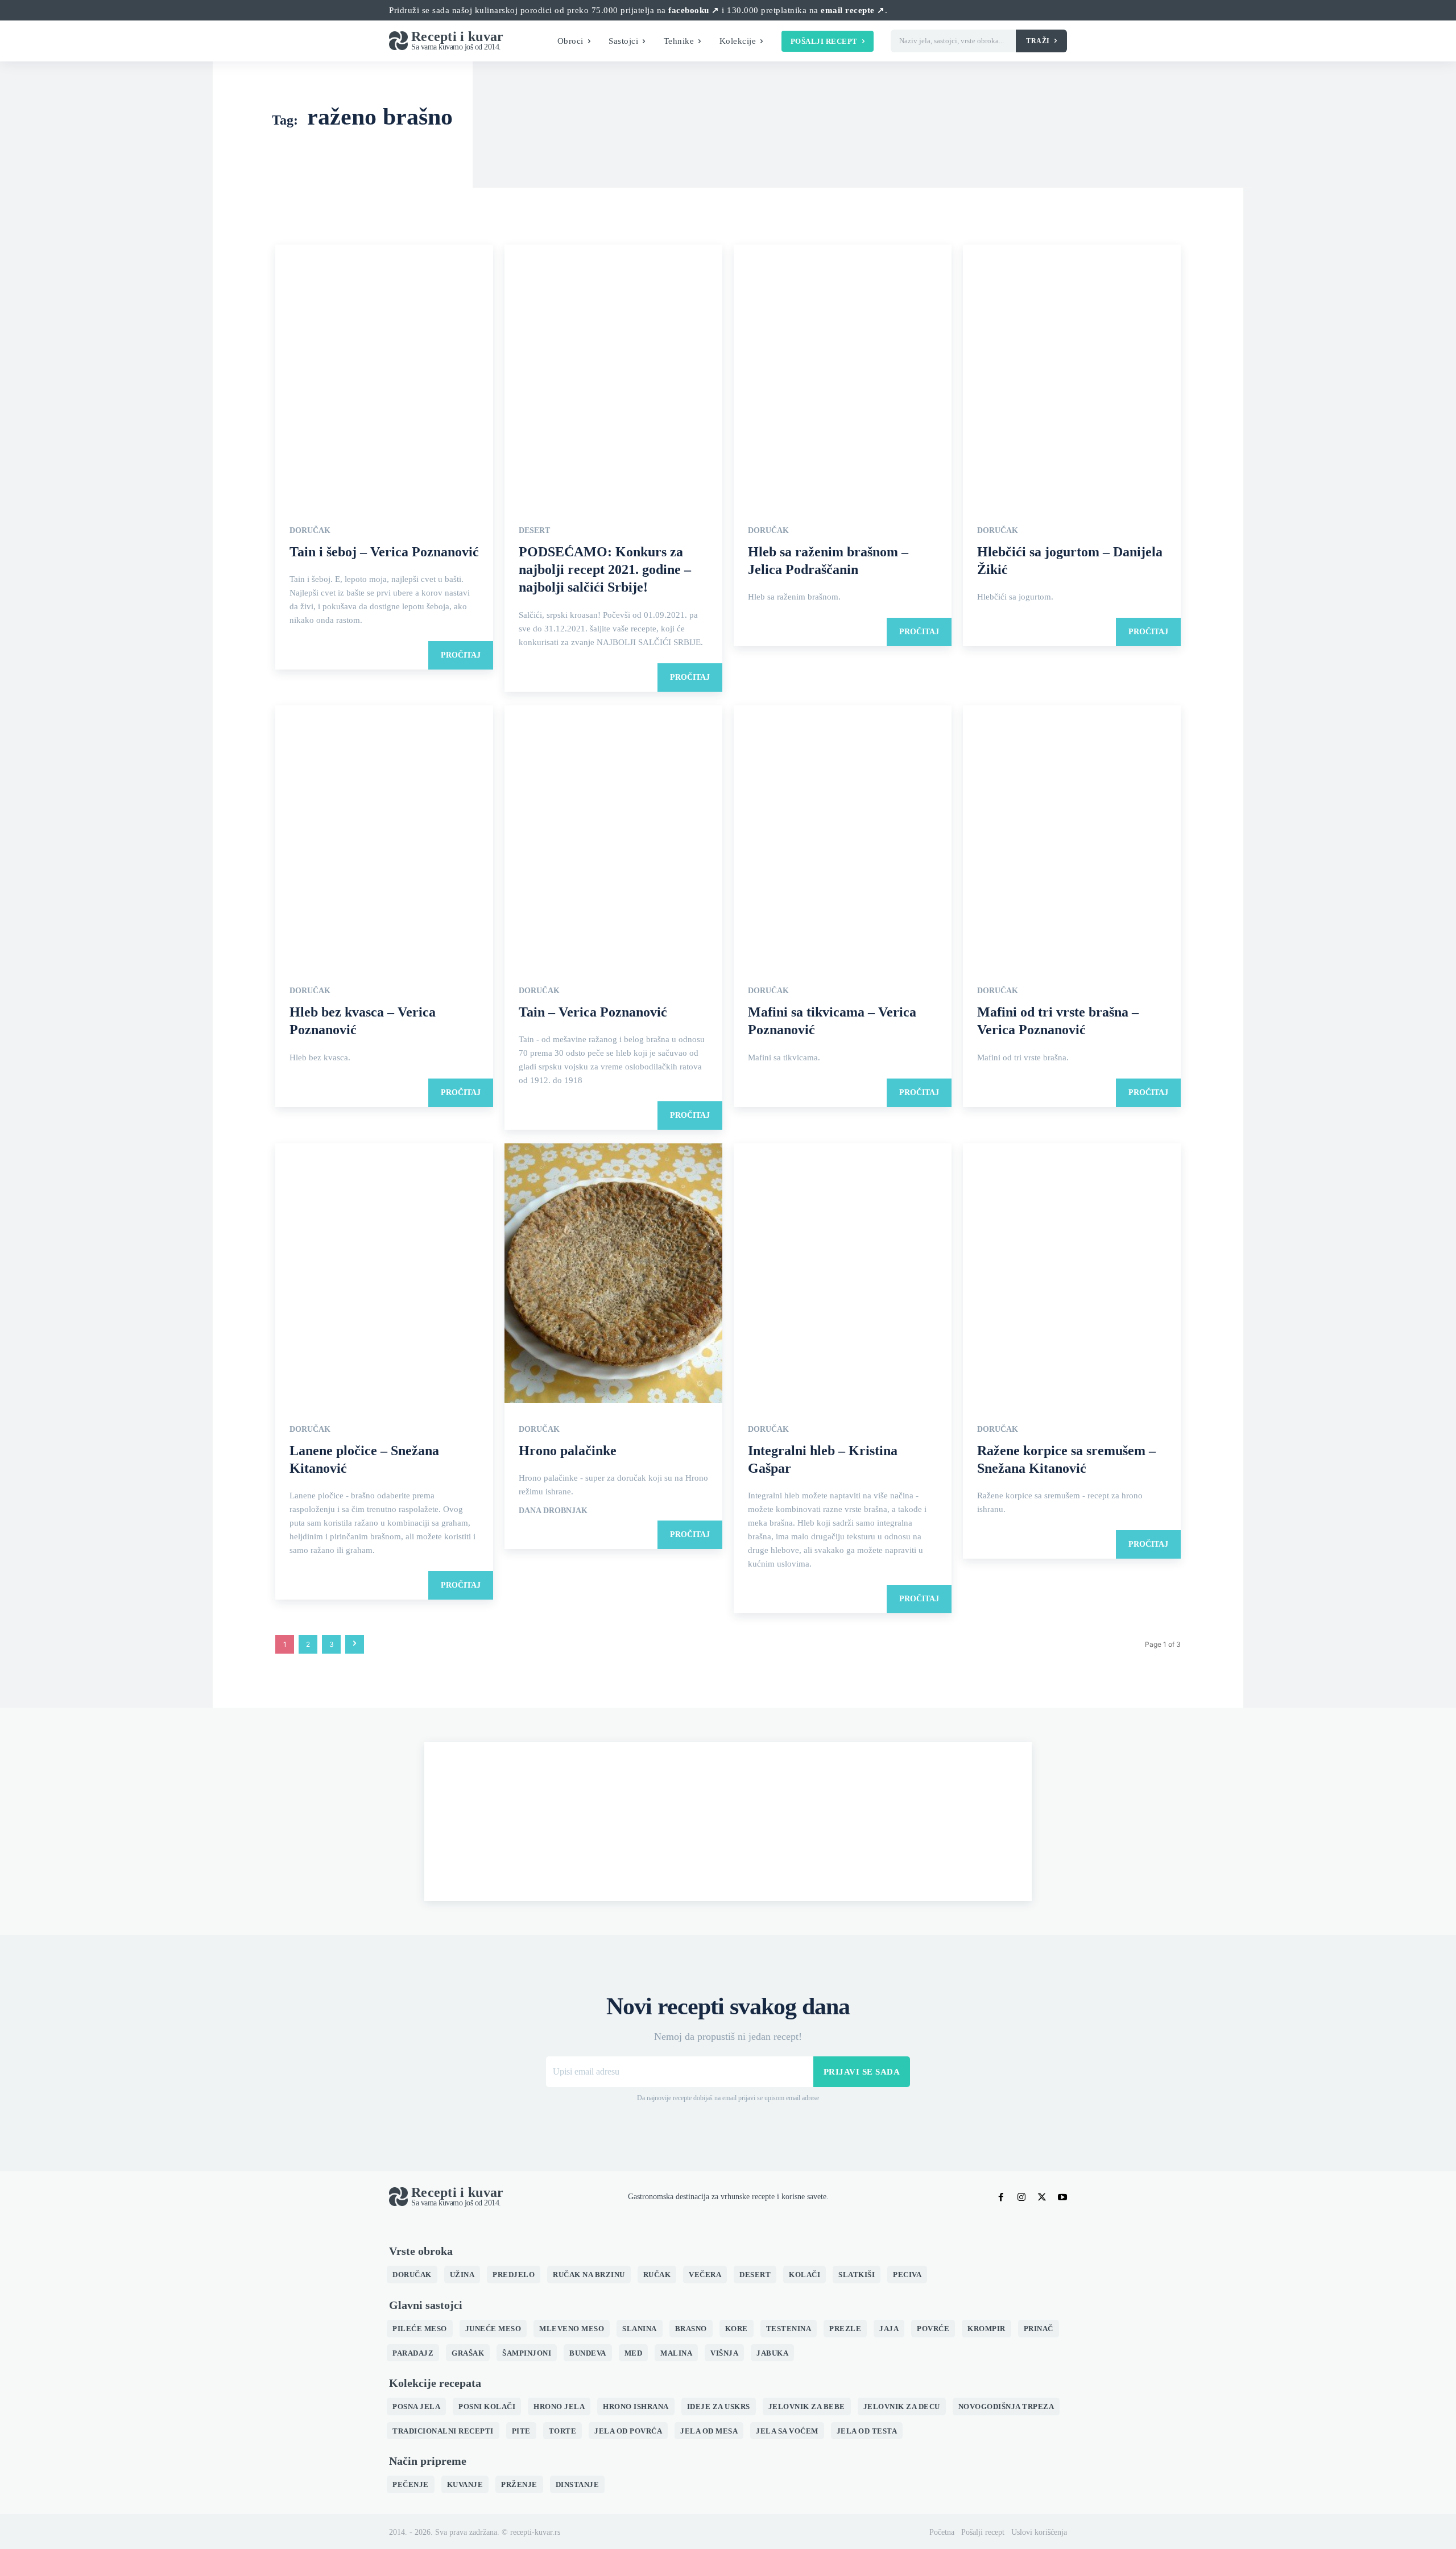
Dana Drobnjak (553, 1511)
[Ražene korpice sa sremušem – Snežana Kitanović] (1072, 1274)
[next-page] (355, 1644)
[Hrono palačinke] (613, 1274)
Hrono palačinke (568, 1451)
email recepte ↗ (853, 10)
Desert (534, 531)
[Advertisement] (728, 1821)
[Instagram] (1021, 2197)
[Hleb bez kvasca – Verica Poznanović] (384, 836)
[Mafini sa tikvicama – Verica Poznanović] (843, 836)
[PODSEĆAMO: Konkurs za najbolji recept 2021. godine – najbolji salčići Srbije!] (613, 375)
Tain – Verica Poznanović (593, 1012)
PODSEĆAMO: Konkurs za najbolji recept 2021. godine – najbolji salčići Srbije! (605, 569)
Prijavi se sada (862, 2072)
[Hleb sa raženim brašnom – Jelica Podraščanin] (843, 375)
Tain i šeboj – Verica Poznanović (384, 552)
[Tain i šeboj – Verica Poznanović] (384, 375)
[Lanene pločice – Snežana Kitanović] (384, 1274)
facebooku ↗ (694, 10)
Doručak (310, 531)
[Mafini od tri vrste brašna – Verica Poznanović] (1072, 836)
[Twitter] (1042, 2197)
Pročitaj (461, 655)
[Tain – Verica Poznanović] (613, 836)
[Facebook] (1001, 2197)
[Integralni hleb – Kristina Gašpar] (843, 1274)
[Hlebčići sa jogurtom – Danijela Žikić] (1072, 375)
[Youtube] (1062, 2197)
